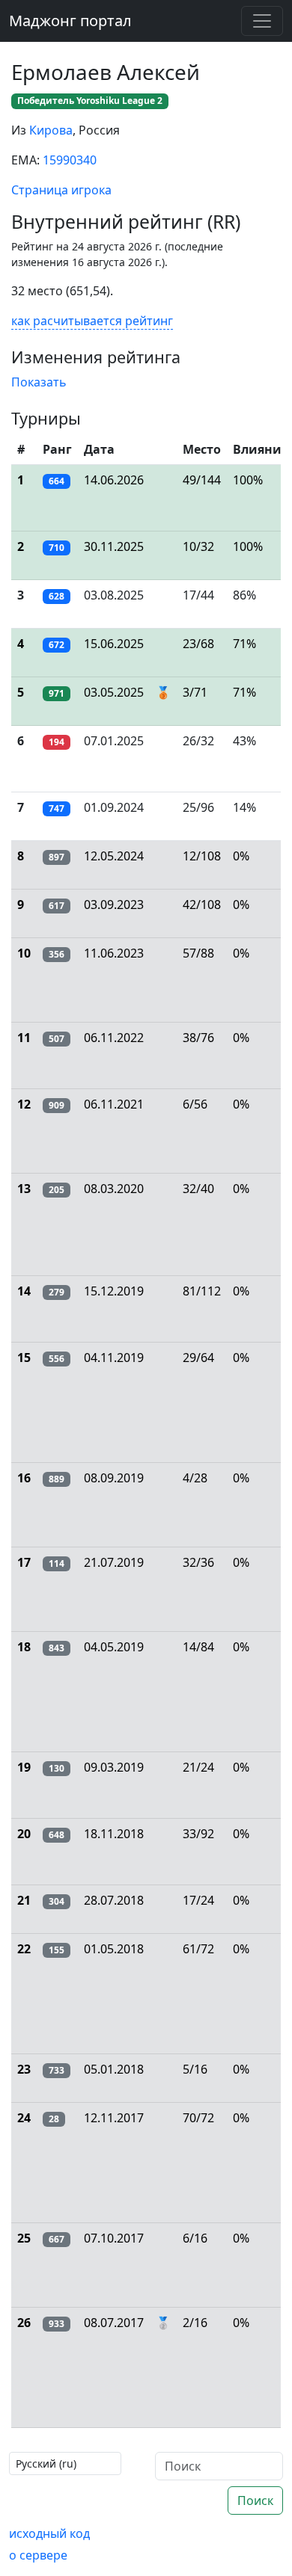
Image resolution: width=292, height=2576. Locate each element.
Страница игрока (61, 190)
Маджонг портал (70, 21)
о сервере (38, 2555)
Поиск (255, 2500)
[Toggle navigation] (262, 21)
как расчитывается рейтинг (92, 321)
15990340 (70, 160)
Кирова (51, 130)
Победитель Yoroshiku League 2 (90, 101)
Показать (39, 382)
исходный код (49, 2533)
